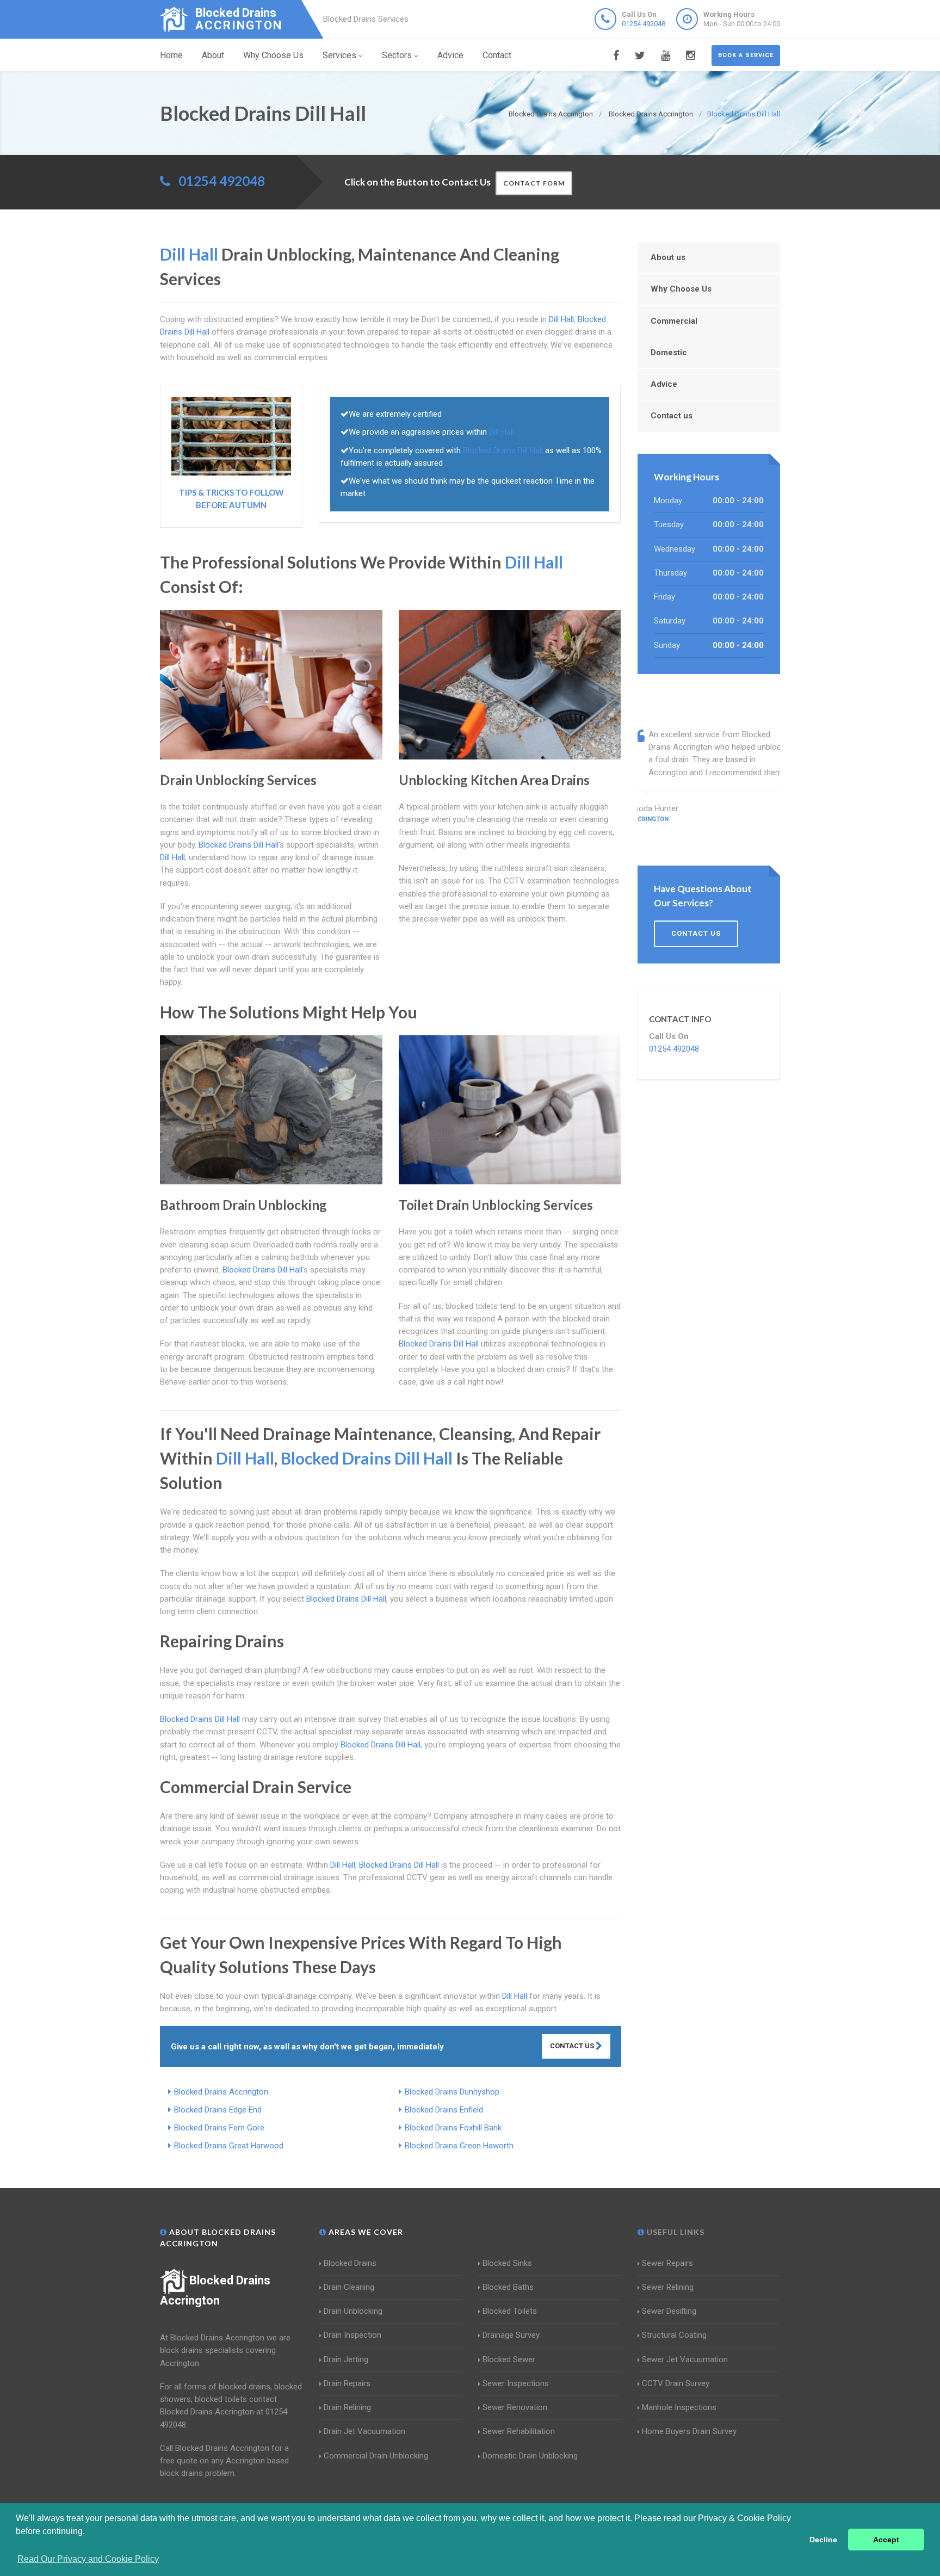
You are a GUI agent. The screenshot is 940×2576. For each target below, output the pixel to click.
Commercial (674, 321)
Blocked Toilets (510, 2311)
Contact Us (573, 2046)
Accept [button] (886, 2540)
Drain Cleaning (349, 2287)
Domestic (669, 353)
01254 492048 (644, 24)
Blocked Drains (350, 2263)
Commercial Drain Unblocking (376, 2456)
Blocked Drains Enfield (444, 2110)
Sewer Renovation (515, 2407)
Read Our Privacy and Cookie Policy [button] (88, 2559)
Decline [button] (823, 2540)
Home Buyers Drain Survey (689, 2431)
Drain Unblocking (353, 2311)
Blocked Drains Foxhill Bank (453, 2128)
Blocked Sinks (507, 2263)
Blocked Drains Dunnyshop (452, 2092)
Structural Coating (674, 2335)
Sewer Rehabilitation (519, 2431)
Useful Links (675, 2232)
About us (668, 257)
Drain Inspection (352, 2335)
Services (339, 55)
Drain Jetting (346, 2359)
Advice (450, 55)
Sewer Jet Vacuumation (685, 2359)
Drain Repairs (347, 2383)
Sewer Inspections (516, 2383)
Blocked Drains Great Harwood (229, 2146)
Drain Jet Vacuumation (364, 2431)
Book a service (746, 55)
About (213, 55)
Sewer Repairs (667, 2263)
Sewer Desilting (669, 2311)
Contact (497, 55)
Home (171, 55)
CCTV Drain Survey (676, 2383)
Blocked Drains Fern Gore (219, 2128)
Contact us (672, 416)
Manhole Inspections (679, 2407)
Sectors (397, 55)
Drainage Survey (511, 2335)
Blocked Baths (508, 2287)
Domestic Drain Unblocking (530, 2456)
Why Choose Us (273, 55)
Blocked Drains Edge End (218, 2110)
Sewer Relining (668, 2287)
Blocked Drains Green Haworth (459, 2146)
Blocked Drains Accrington (221, 2092)
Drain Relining (347, 2407)
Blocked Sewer (509, 2359)
